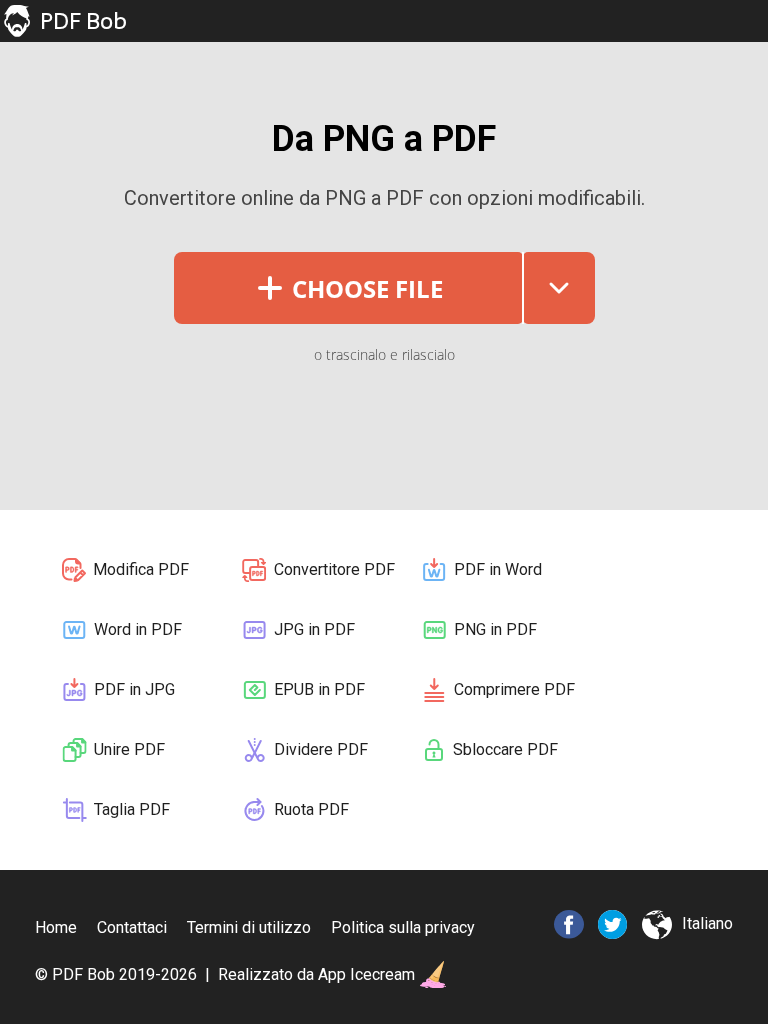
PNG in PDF (495, 629)
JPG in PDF (314, 629)
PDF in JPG (134, 689)
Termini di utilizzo (249, 927)
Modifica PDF (141, 569)
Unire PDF (129, 749)
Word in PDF (138, 629)
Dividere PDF (321, 749)
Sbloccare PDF (505, 749)
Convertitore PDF (334, 569)
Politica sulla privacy (403, 927)
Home (56, 927)
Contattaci (132, 927)
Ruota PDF (311, 809)
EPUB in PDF (319, 689)
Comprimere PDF (514, 689)
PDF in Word (498, 569)
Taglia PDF (132, 809)
